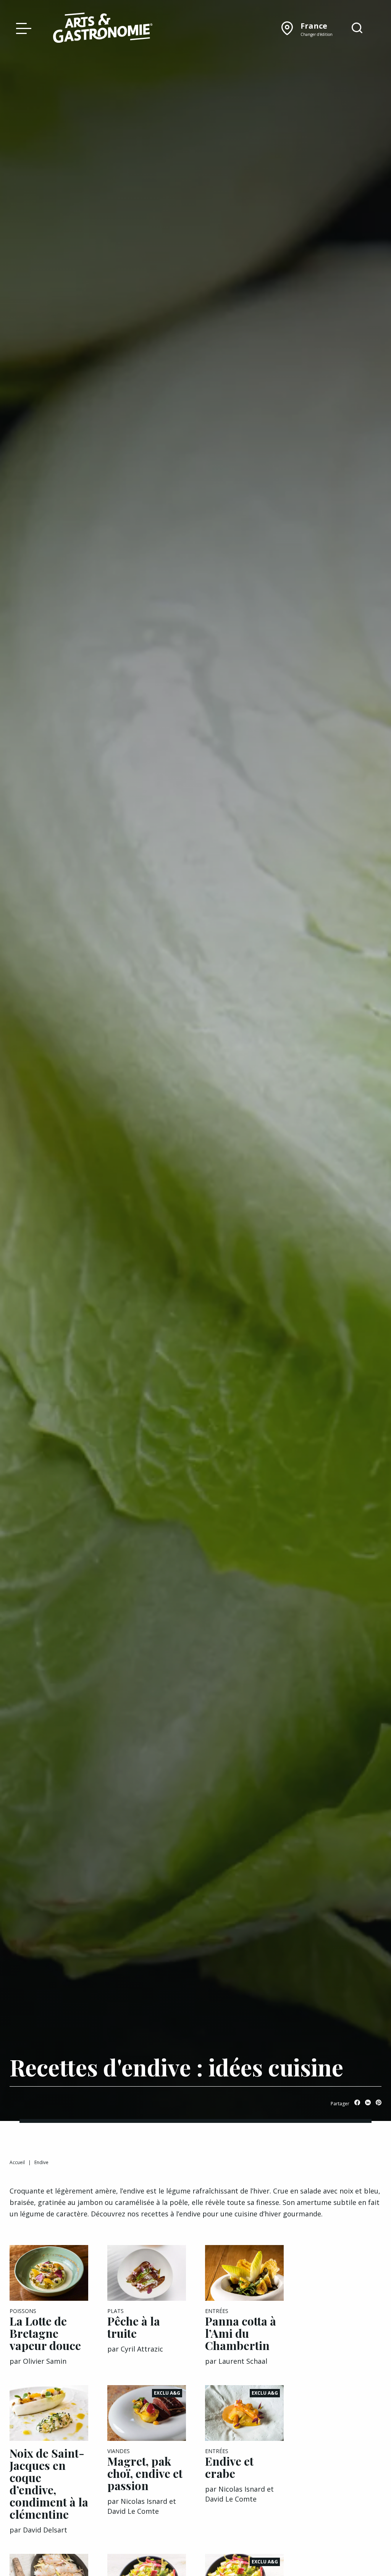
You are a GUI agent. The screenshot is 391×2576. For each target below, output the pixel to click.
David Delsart (45, 2530)
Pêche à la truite (134, 2327)
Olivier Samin (45, 2361)
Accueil (17, 2162)
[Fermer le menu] (22, 28)
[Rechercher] (357, 28)
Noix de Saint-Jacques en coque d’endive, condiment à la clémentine (49, 2484)
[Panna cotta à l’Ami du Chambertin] (244, 2273)
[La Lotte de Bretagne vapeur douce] (49, 2273)
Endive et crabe (229, 2467)
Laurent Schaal (243, 2361)
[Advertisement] (342, 2360)
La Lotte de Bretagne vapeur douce (45, 2333)
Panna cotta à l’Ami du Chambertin (241, 2333)
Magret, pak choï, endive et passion (145, 2473)
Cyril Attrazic (142, 2349)
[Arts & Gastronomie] (103, 29)
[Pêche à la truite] (147, 2273)
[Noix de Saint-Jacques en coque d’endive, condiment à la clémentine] (49, 2413)
